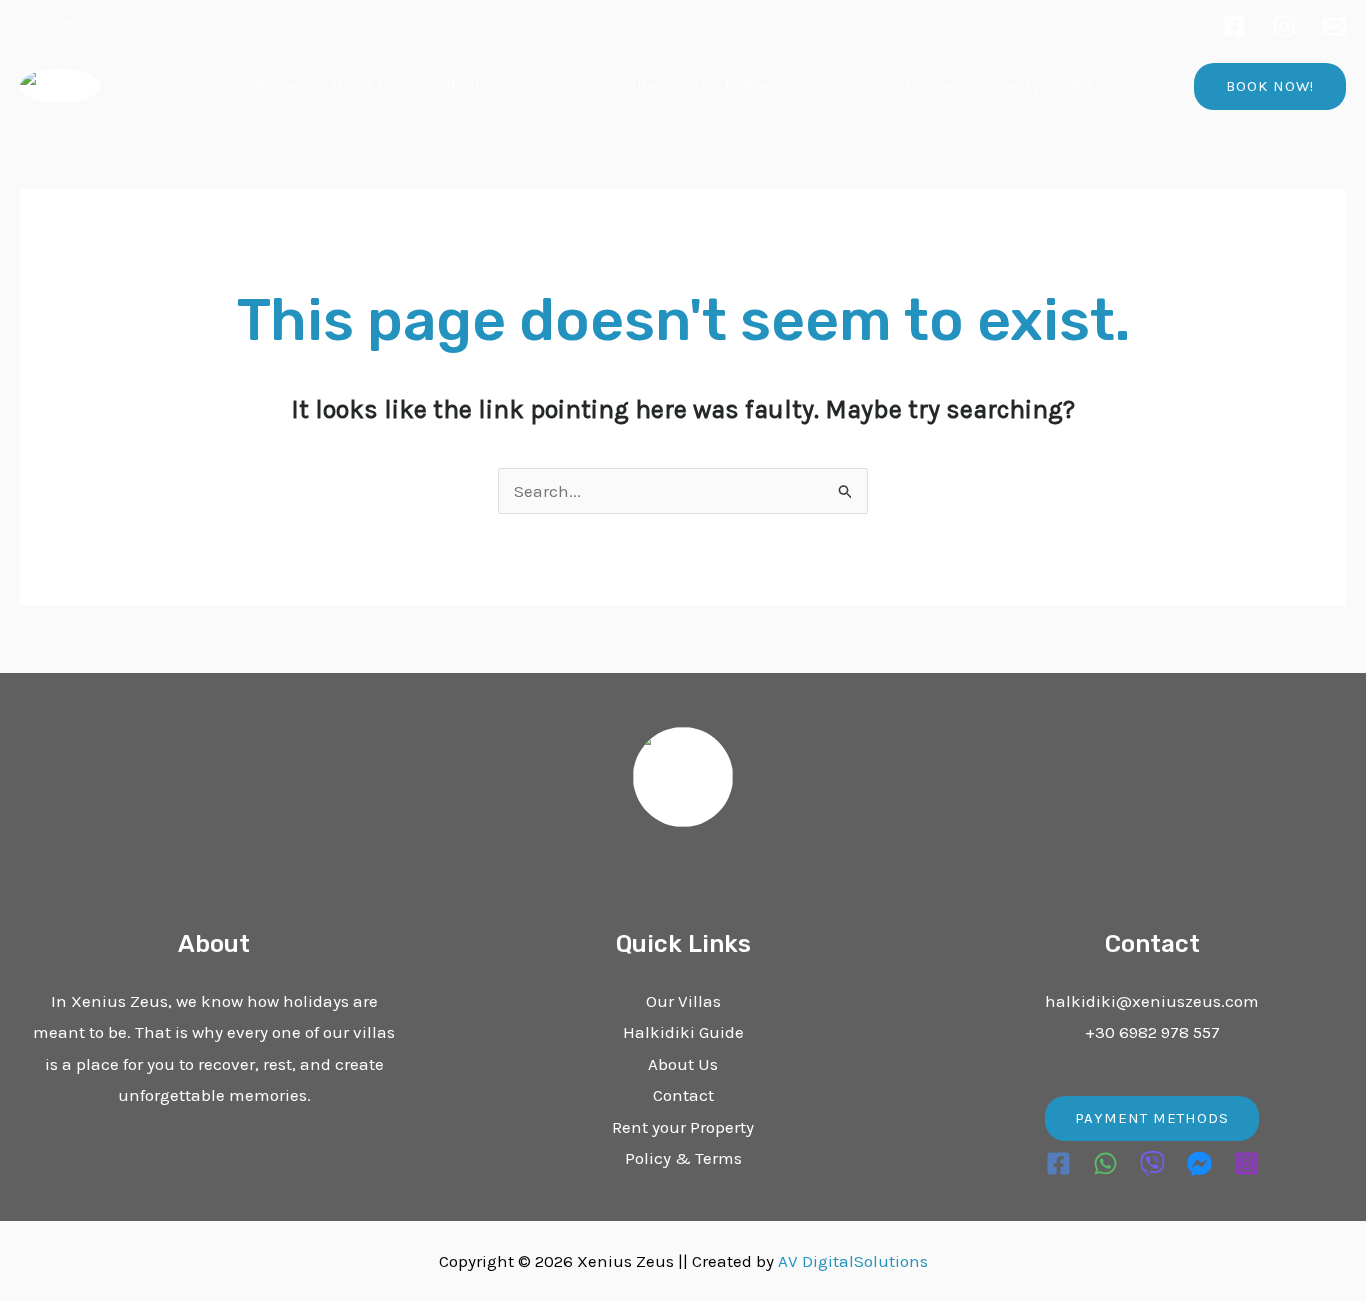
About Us (362, 85)
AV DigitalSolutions (853, 1261)
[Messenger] (1199, 1163)
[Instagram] (1284, 26)
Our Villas (628, 85)
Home (275, 85)
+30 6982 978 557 (82, 24)
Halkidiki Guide (484, 85)
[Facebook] (1234, 26)
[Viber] (1152, 1163)
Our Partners (740, 85)
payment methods (1152, 1118)
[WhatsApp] (1105, 1163)
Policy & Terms (683, 1158)
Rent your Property (972, 85)
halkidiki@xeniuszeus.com (1152, 1001)
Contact (845, 85)
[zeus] (1334, 26)
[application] (551, 86)
